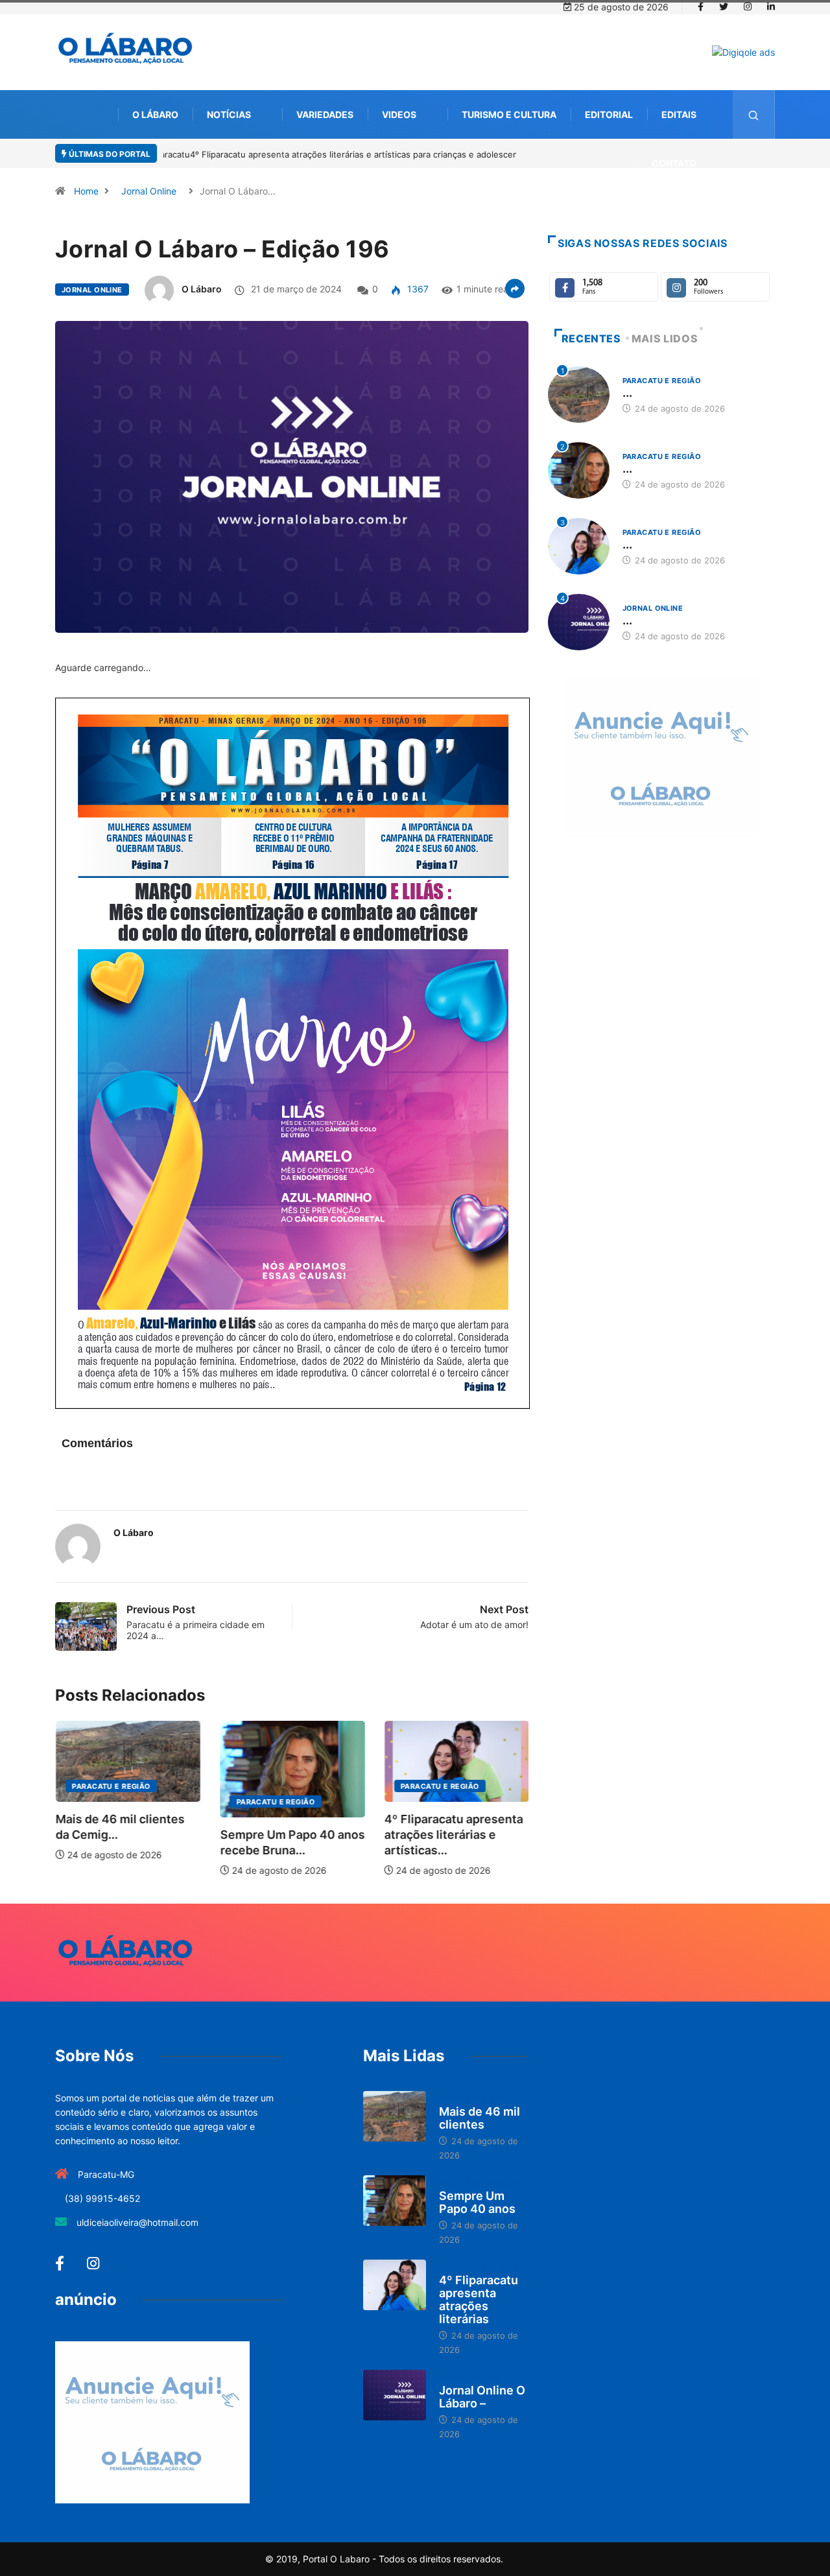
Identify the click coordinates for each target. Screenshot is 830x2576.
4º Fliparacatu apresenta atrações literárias (479, 2299)
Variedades (325, 114)
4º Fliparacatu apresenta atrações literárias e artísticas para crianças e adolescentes (334, 154)
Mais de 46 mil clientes (480, 2118)
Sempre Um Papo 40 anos (477, 2202)
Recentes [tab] (591, 338)
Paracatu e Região (123, 1802)
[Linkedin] (771, 7)
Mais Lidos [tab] (665, 338)
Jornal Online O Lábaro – (482, 2397)
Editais (679, 114)
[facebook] (701, 7)
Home (86, 191)
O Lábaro (155, 114)
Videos (399, 114)
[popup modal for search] (754, 114)
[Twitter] (724, 7)
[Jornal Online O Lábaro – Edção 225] (395, 2395)
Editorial (609, 114)
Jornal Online (149, 191)
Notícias (229, 114)
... (627, 393)
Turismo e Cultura (509, 114)
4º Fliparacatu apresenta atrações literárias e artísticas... (301, 1835)
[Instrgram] (748, 7)
